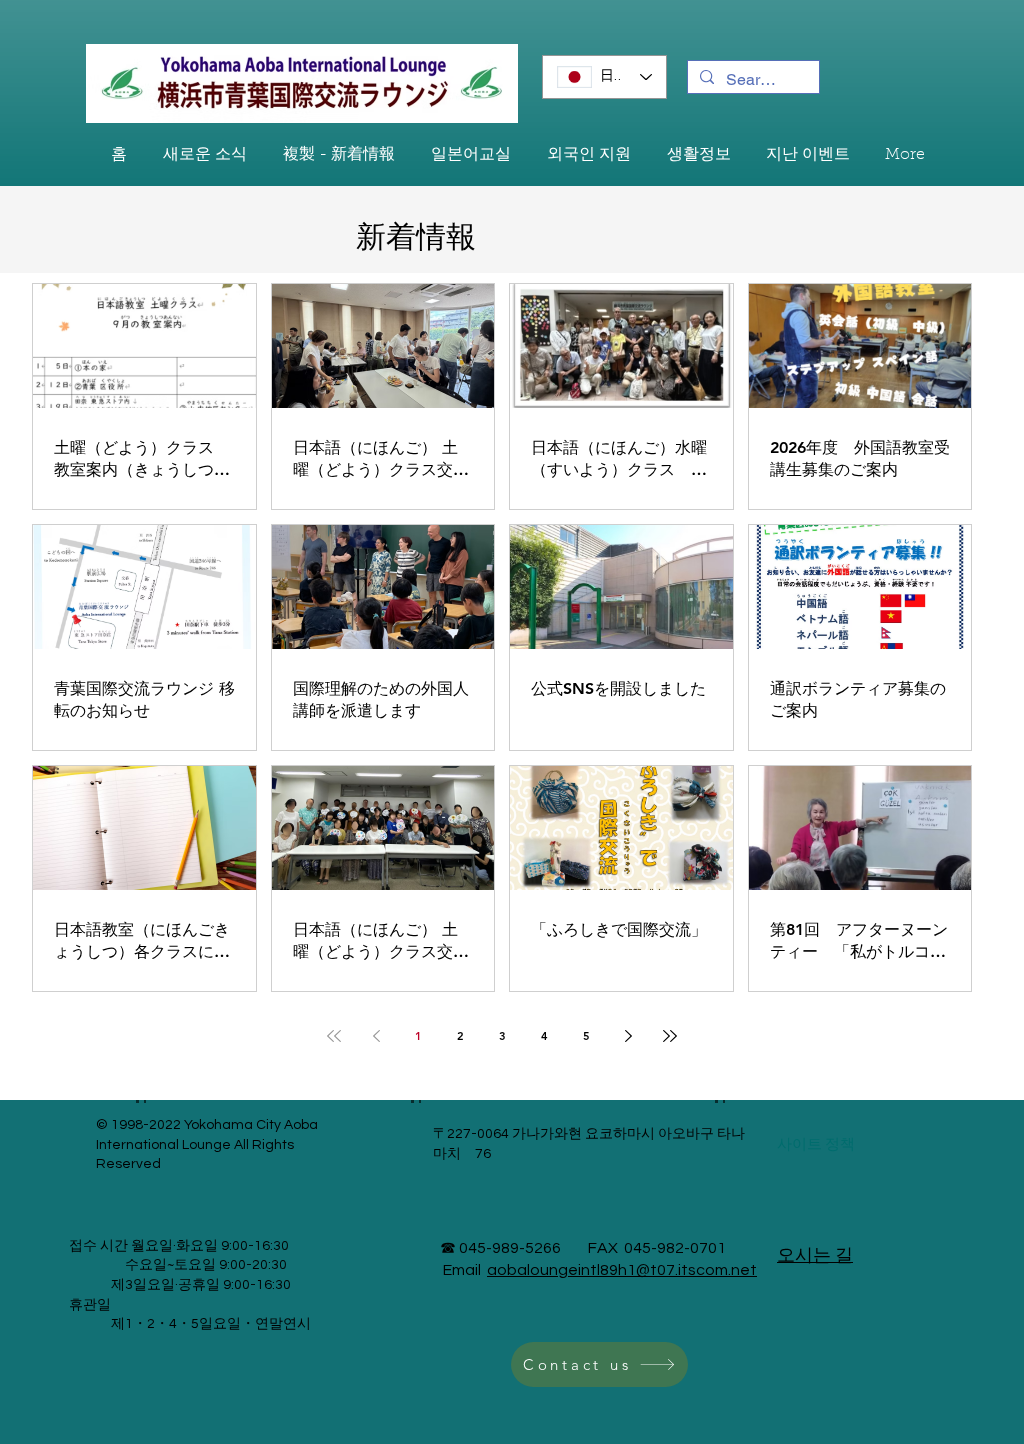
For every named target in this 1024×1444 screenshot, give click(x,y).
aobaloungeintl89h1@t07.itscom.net (622, 1270)
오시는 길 (815, 1255)
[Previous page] (376, 1036)
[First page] (334, 1036)
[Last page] (670, 1036)
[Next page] (628, 1036)
